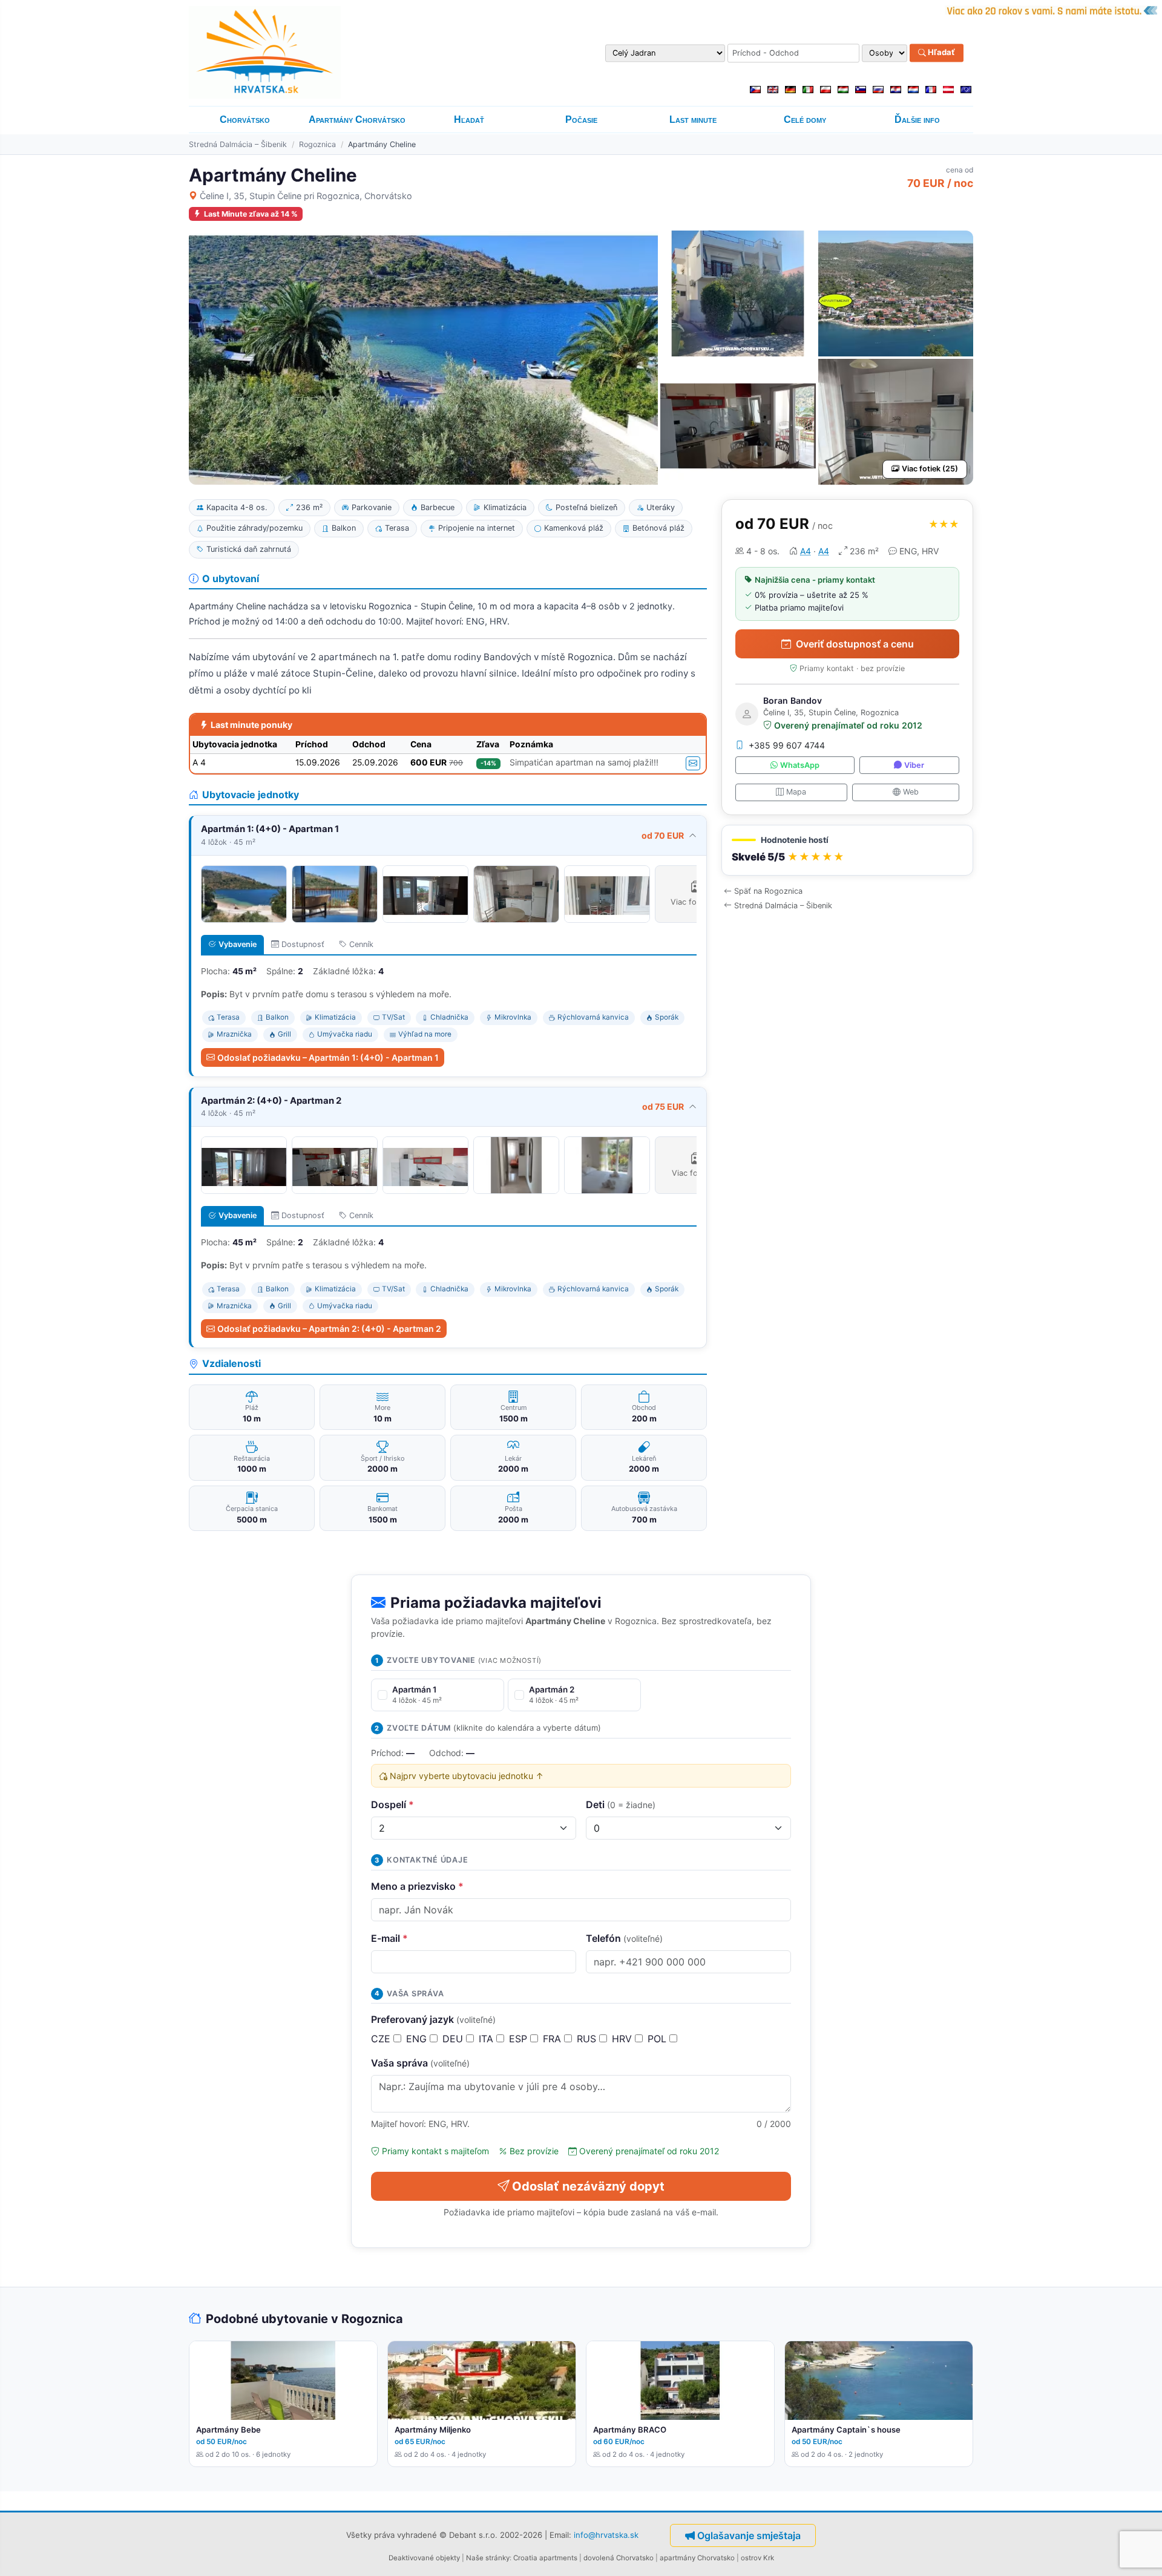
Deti (621, 1804)
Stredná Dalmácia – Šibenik (238, 144)
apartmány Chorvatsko (697, 2558)
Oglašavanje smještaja (749, 2535)
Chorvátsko (245, 120)
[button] (847, 850)
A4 (806, 551)
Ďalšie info (917, 120)
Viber (914, 765)
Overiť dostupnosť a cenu (855, 644)
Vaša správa (420, 2063)
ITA (487, 2039)
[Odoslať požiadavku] (693, 763)
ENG (418, 2039)
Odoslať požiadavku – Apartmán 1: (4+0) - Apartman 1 (328, 1057)
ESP (520, 2039)
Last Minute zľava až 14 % (251, 214)
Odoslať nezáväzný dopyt (588, 2186)
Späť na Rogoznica (768, 891)
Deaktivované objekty (424, 2558)
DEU (454, 2039)
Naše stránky (488, 2558)
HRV (623, 2039)
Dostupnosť (303, 944)
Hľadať (940, 53)
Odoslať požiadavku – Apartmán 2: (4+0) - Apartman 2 (329, 1329)
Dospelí (392, 1804)
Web (911, 792)
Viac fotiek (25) (930, 469)
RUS (588, 2039)
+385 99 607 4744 (787, 745)
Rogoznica (317, 144)
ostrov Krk (757, 2558)
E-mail (389, 1938)
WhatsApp (800, 765)
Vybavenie (238, 944)
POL (658, 2039)
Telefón (624, 1938)
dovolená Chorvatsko (619, 2558)
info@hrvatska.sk (606, 2534)
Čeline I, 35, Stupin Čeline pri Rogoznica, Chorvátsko (306, 196)
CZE (382, 2039)
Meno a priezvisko (417, 1886)
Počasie (581, 120)
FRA (553, 2039)
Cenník (361, 944)
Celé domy (805, 120)
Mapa (796, 792)
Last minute (693, 120)
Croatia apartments (545, 2558)
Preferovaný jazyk (433, 2019)
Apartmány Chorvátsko (357, 120)
